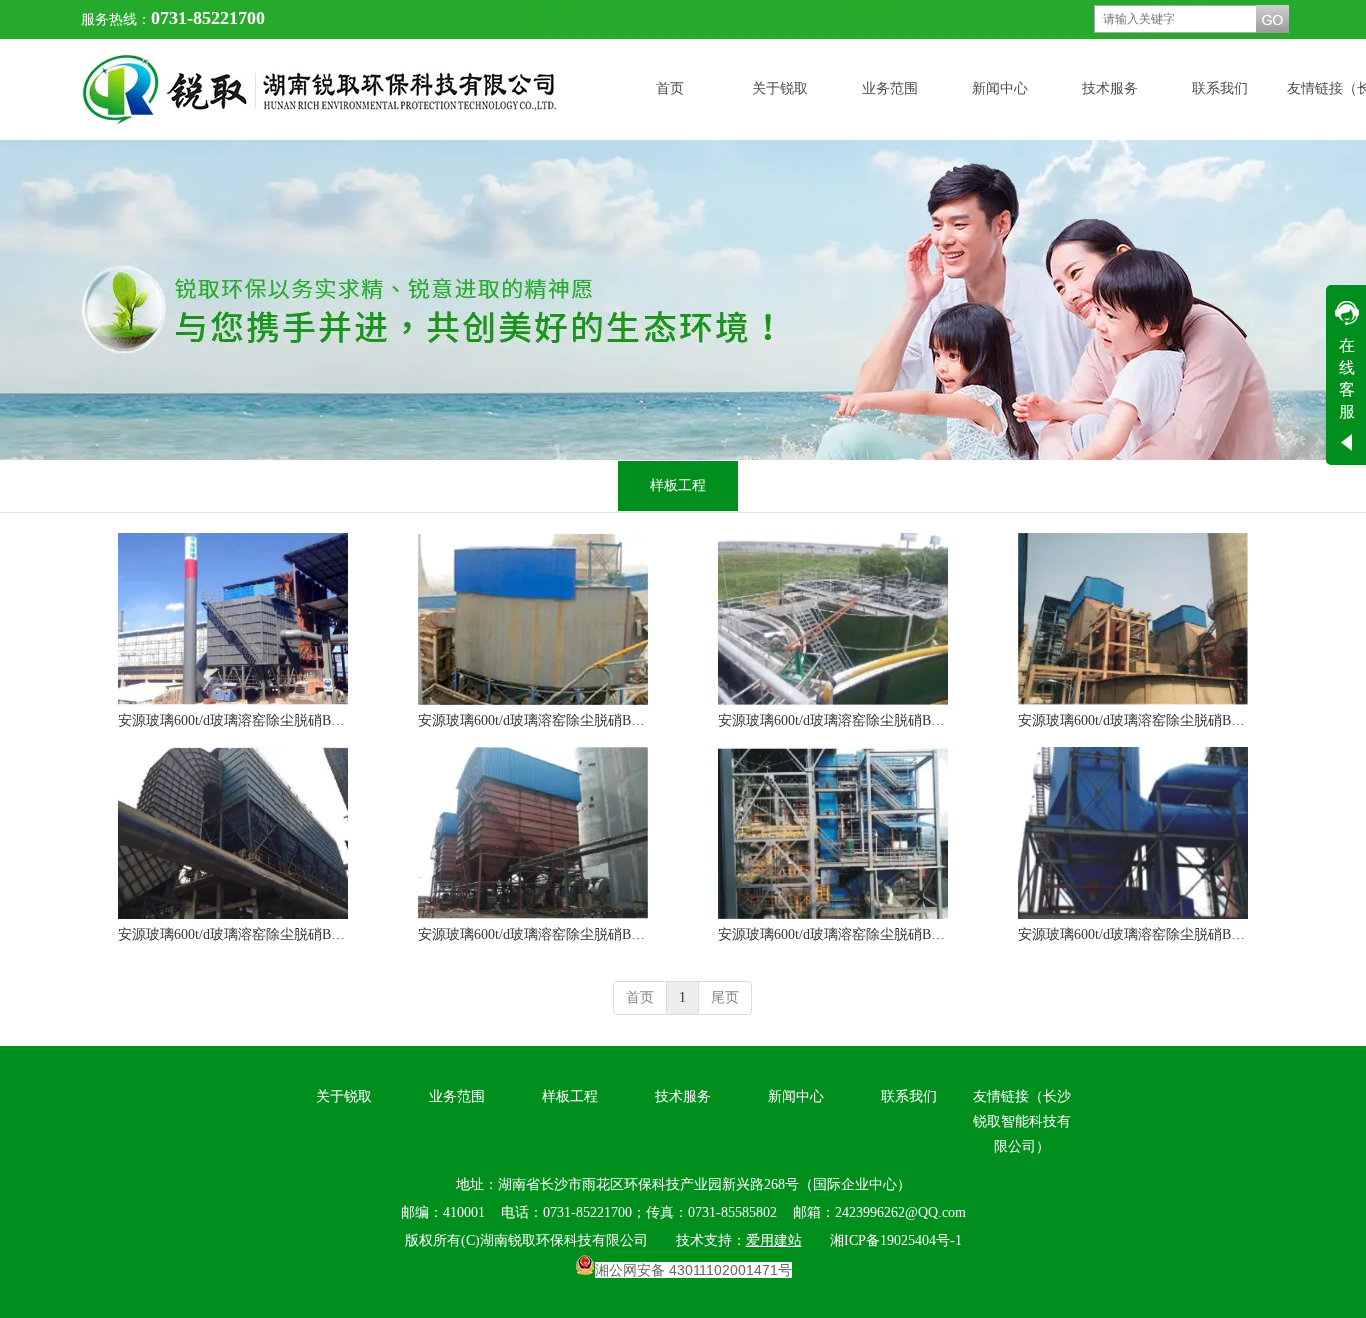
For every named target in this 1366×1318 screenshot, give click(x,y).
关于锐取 (344, 1096)
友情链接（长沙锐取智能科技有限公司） (1022, 1121)
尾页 (725, 997)
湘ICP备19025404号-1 (896, 1240)
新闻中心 (796, 1096)
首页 (640, 997)
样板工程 (570, 1096)
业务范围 (457, 1096)
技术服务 (683, 1096)
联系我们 (909, 1096)
